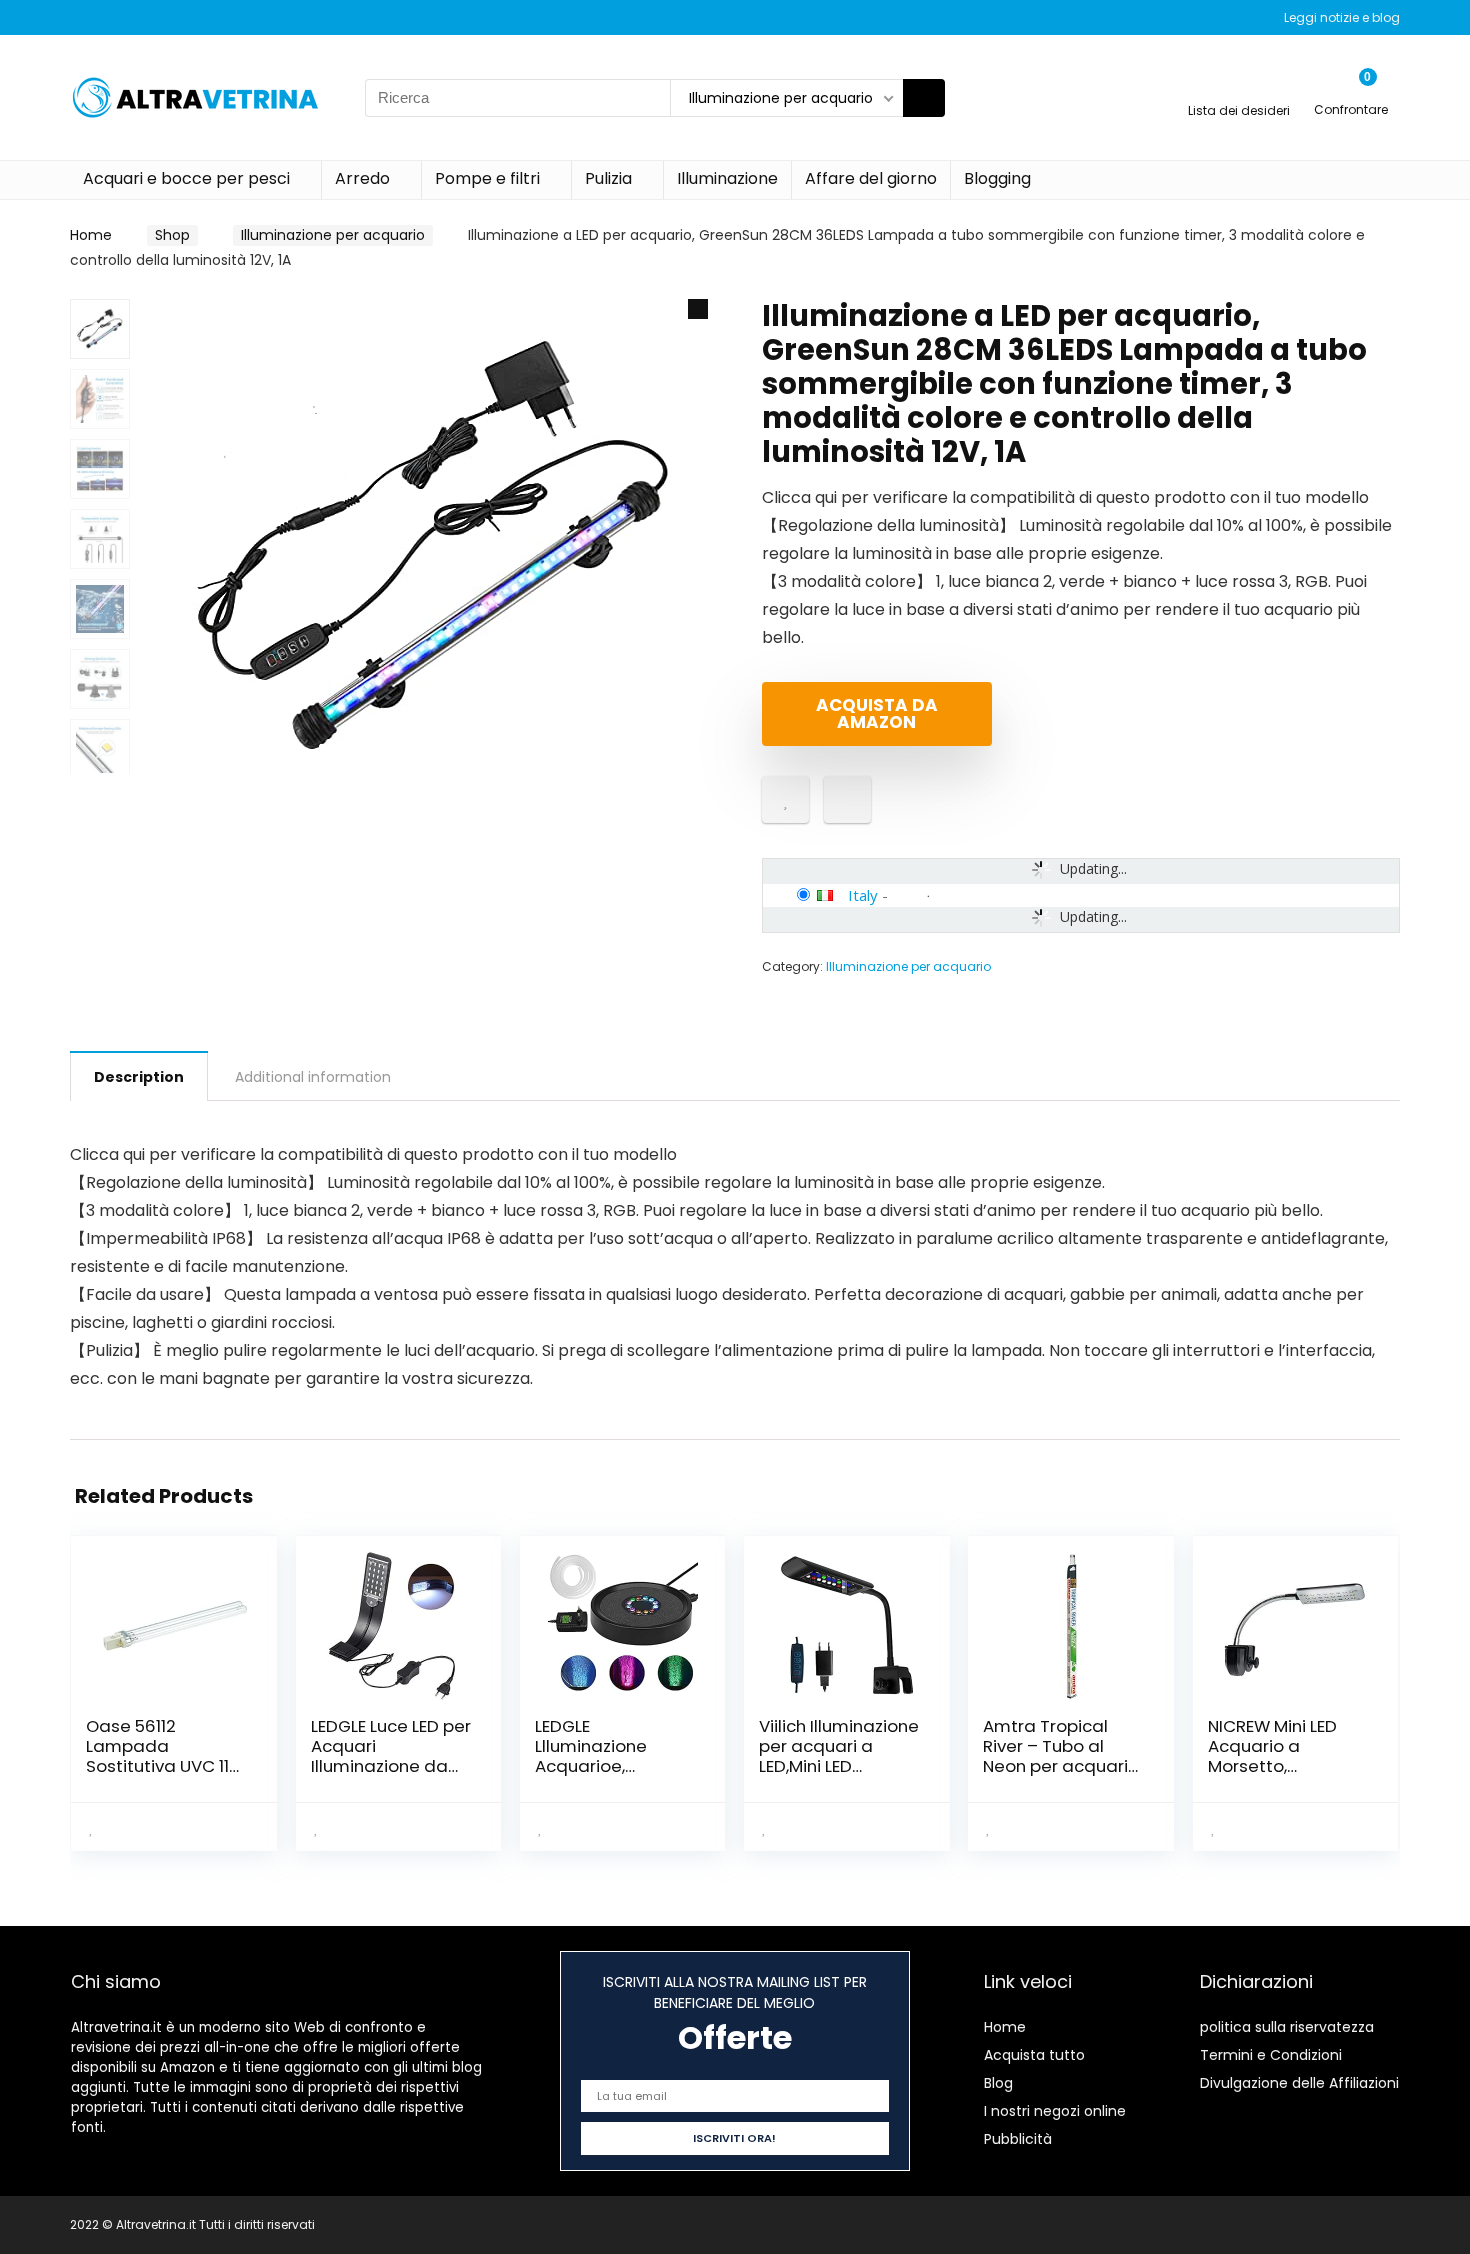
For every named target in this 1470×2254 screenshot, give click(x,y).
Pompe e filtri (487, 178)
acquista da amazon (877, 713)
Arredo (362, 178)
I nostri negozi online (1055, 2111)
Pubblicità (1018, 2139)
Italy (863, 895)
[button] (698, 309)
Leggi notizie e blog (1342, 17)
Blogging (997, 178)
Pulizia (608, 178)
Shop (172, 235)
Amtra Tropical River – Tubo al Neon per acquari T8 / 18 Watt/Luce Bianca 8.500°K (1055, 1766)
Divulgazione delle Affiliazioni (1299, 2083)
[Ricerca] (924, 98)
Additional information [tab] (313, 1077)
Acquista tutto (1034, 2055)
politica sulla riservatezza (1287, 2027)
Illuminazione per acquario (333, 235)
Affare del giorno (871, 178)
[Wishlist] (1239, 88)
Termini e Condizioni (1271, 2055)
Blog (998, 2083)
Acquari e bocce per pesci (186, 178)
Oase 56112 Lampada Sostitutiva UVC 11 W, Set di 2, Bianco (160, 1756)
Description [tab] (139, 1077)
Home (91, 235)
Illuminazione (727, 178)
